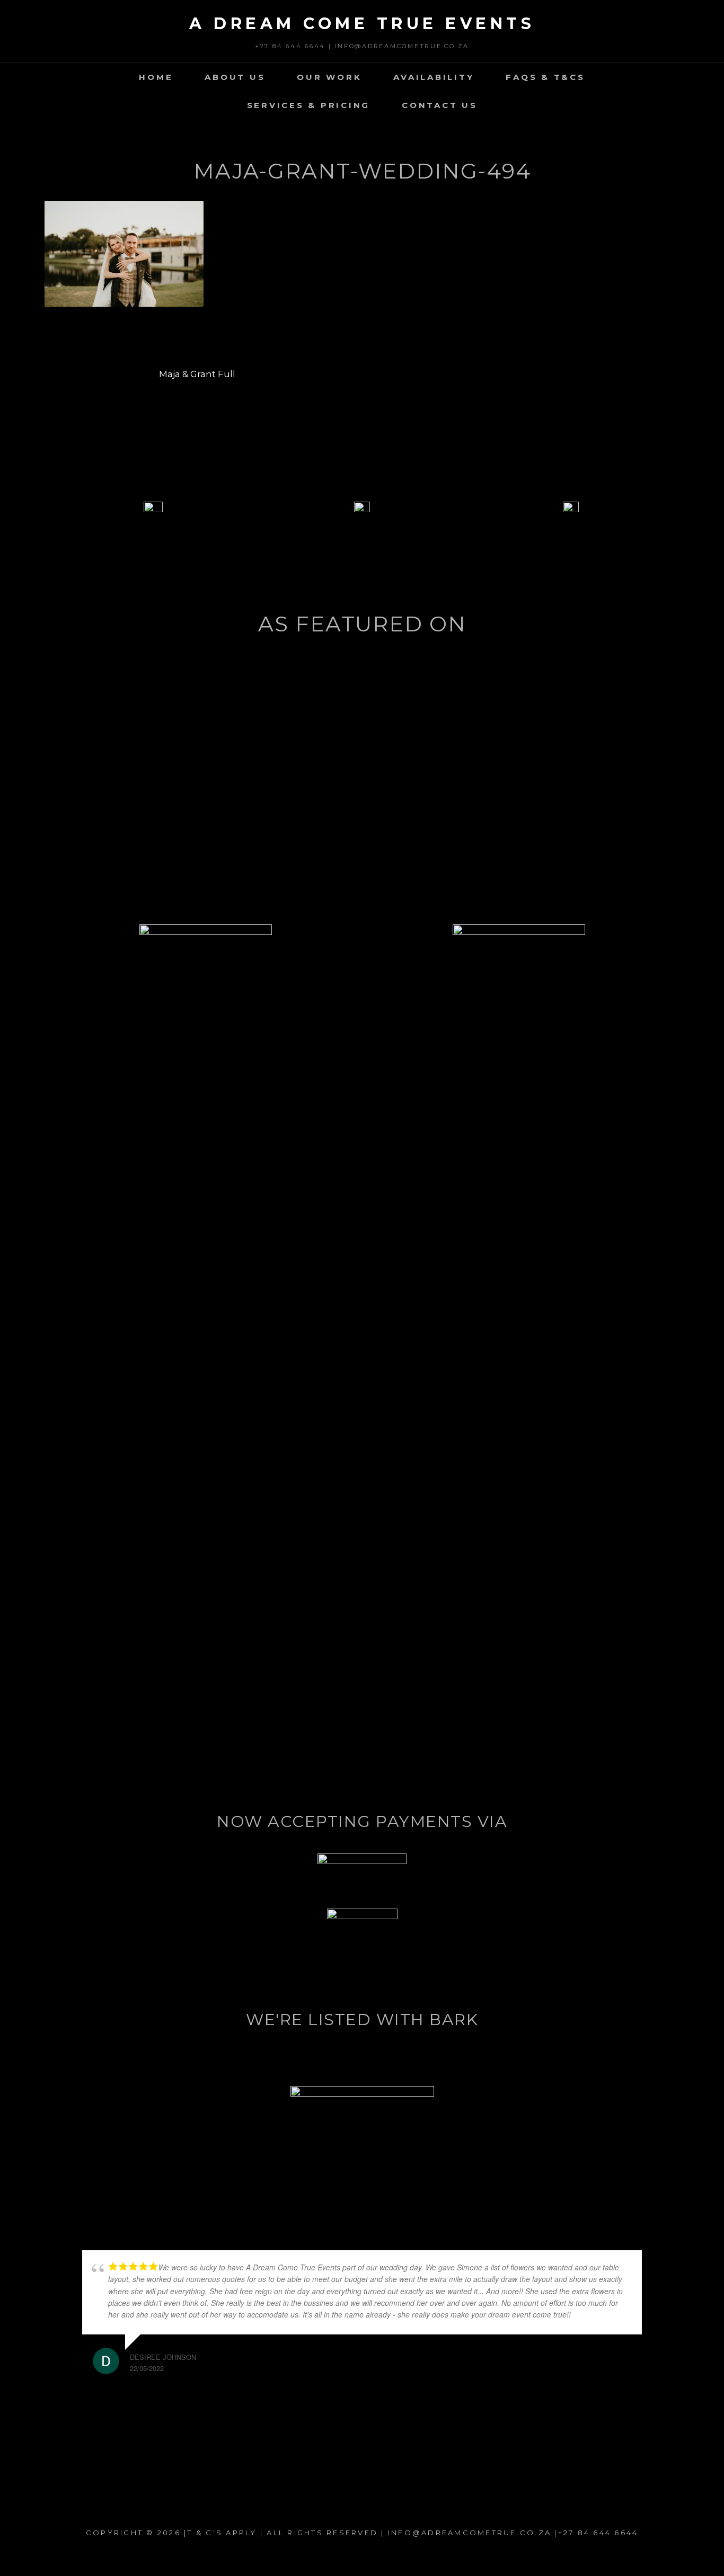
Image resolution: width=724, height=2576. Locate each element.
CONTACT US (440, 105)
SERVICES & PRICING (309, 105)
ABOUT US (235, 77)
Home (156, 77)
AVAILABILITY (434, 77)
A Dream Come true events (362, 24)
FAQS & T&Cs (545, 77)
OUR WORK (329, 77)
